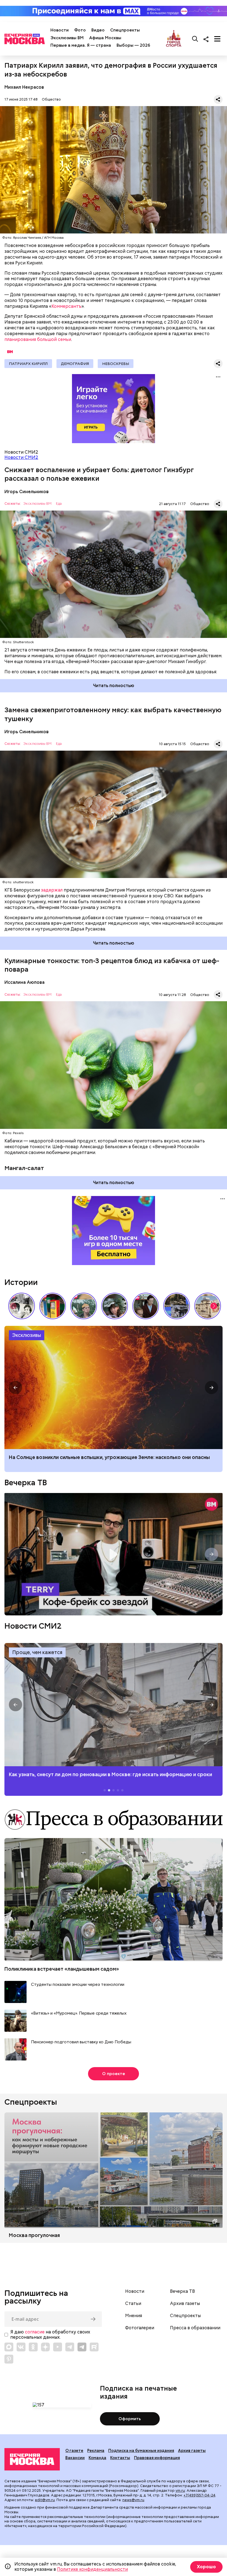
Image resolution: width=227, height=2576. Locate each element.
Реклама (96, 2451)
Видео (98, 30)
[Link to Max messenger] (9, 2347)
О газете (74, 2451)
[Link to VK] (21, 2347)
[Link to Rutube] (94, 2347)
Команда (97, 2458)
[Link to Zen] (45, 2347)
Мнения (134, 2316)
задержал (52, 890)
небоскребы (116, 364)
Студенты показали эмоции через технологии (78, 1985)
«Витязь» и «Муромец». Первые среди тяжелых (79, 2013)
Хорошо (206, 2567)
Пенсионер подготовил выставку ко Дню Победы (81, 2042)
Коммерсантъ (66, 306)
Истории (21, 1282)
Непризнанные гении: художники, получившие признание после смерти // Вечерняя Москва (177, 1306)
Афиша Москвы (105, 38)
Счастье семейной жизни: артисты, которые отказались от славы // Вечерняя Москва (115, 1306)
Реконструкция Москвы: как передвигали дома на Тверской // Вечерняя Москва (208, 1306)
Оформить (130, 2419)
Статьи (133, 2304)
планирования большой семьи (38, 339)
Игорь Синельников (27, 492)
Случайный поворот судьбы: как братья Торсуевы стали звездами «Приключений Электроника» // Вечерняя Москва (22, 1306)
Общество (51, 99)
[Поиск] (195, 39)
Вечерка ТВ (26, 1482)
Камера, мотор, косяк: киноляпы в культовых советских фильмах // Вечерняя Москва (146, 1306)
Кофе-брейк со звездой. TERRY (114, 1554)
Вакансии (75, 2458)
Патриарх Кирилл (28, 364)
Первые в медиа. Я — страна (81, 45)
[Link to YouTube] (58, 2347)
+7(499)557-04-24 (199, 2495)
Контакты (120, 2458)
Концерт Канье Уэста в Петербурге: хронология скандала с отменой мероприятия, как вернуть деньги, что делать (114, 1387)
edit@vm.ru (45, 2500)
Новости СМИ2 (21, 457)
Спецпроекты (125, 30)
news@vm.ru (133, 2500)
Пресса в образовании (195, 2328)
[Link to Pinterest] (9, 2359)
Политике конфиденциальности (92, 2569)
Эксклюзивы (27, 1335)
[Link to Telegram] (70, 2347)
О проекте (114, 2074)
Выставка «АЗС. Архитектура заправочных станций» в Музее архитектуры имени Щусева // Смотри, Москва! (53, 1306)
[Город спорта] (174, 39)
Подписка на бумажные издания (141, 2451)
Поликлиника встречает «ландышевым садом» (62, 1969)
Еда (59, 504)
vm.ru (180, 2490)
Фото (80, 30)
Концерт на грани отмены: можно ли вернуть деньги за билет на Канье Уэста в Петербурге (104, 1460)
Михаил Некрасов (24, 87)
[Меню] (217, 39)
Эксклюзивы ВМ (67, 38)
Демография (75, 364)
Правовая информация (157, 2458)
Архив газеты (185, 2304)
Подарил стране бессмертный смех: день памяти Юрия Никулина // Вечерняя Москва (84, 1306)
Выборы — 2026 (133, 45)
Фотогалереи (140, 2328)
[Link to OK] (33, 2347)
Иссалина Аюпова (24, 982)
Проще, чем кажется (37, 1652)
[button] (214, 1306)
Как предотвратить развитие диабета (114, 1705)
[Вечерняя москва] (32, 2459)
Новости (60, 30)
